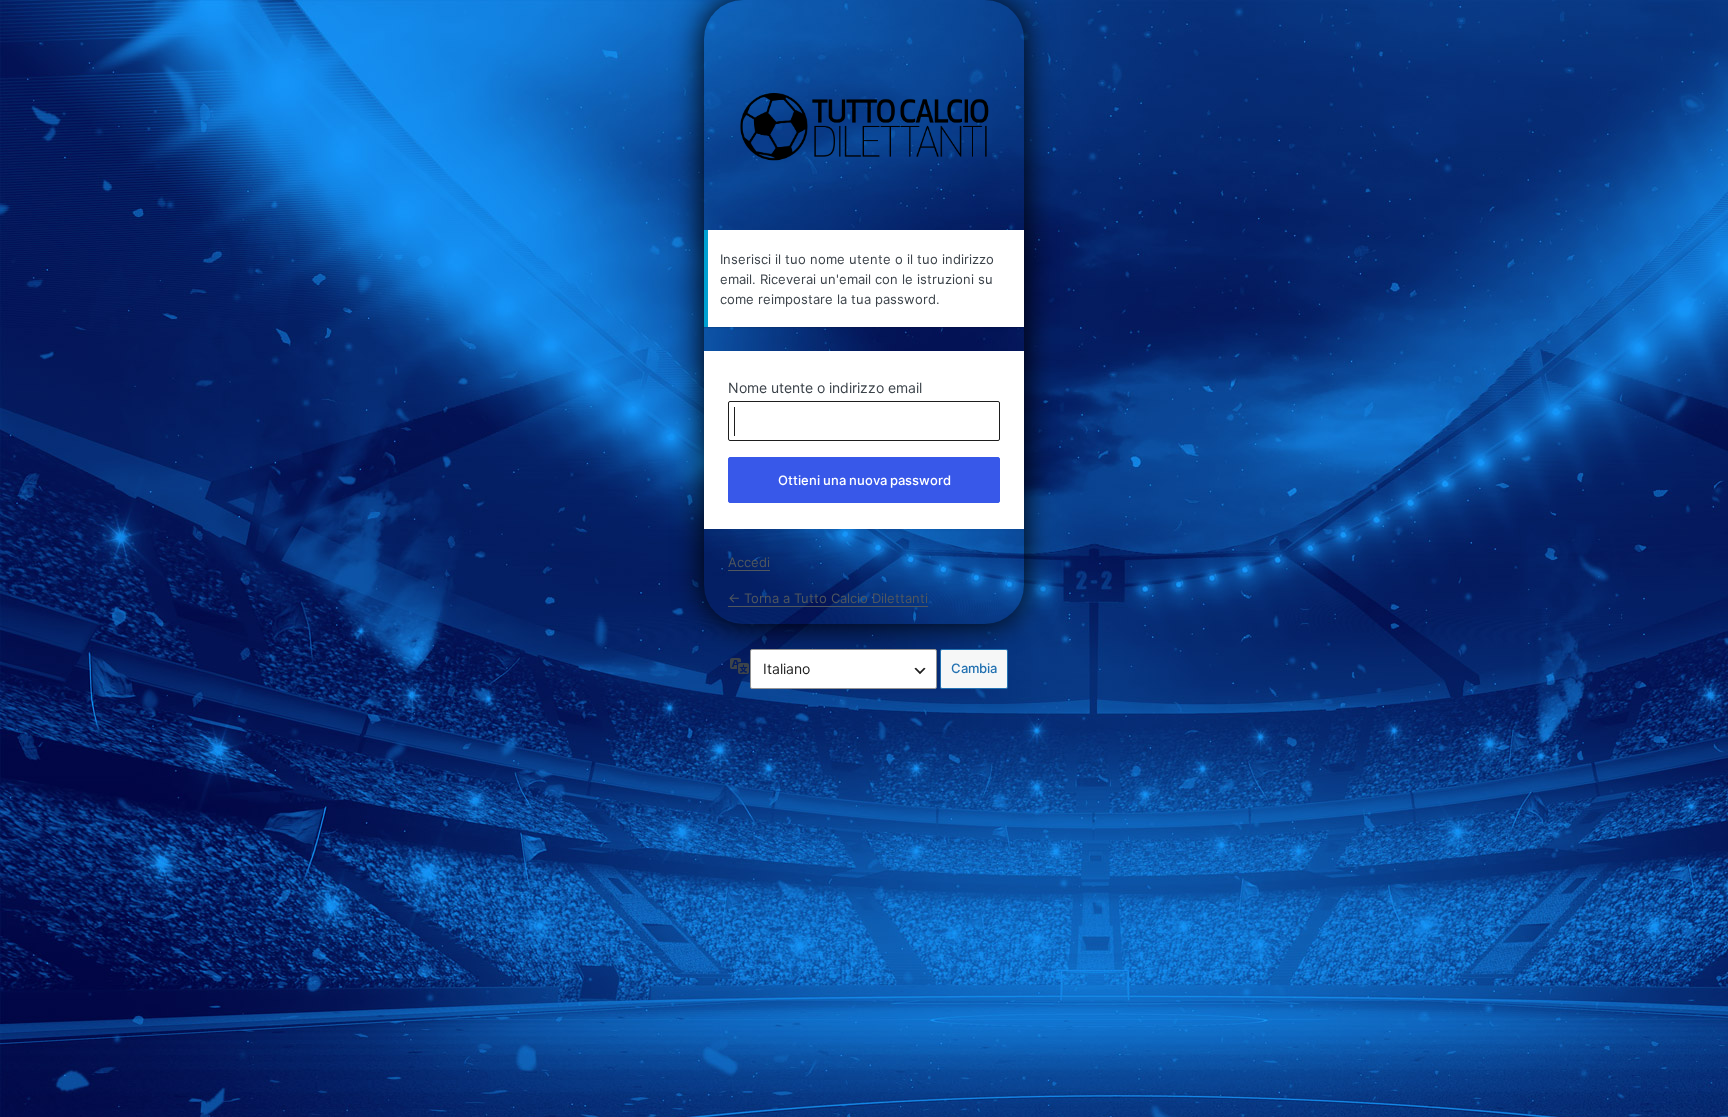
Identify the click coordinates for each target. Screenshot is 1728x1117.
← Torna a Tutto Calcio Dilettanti (828, 598)
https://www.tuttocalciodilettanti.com (864, 128)
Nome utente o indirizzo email (825, 387)
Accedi (749, 562)
